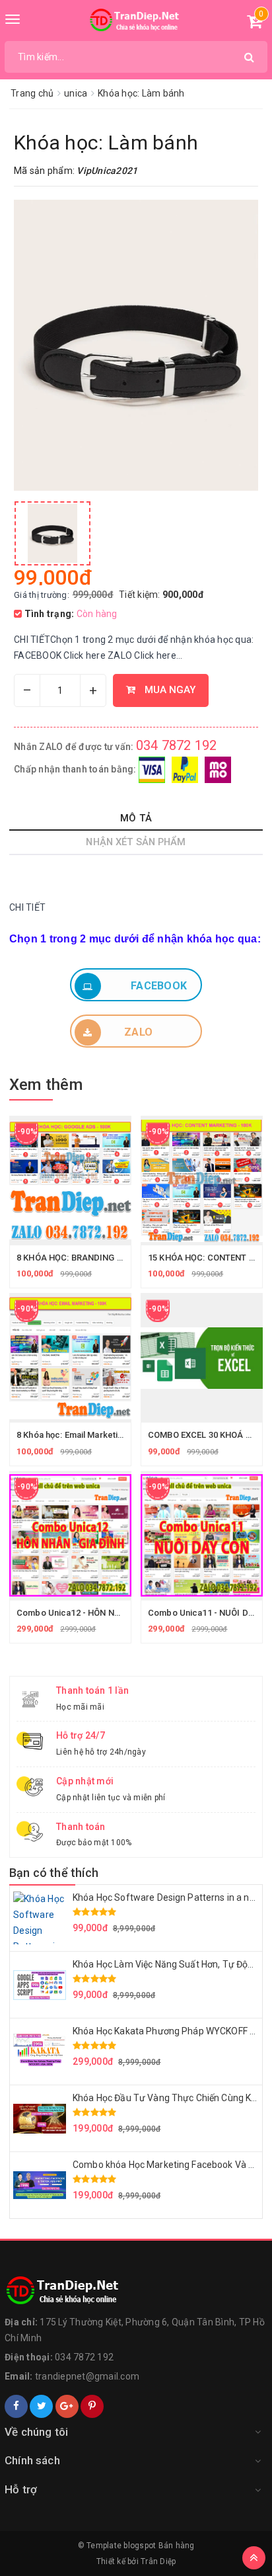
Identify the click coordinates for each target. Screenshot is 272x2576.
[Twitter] (41, 2406)
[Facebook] (16, 2406)
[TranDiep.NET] (136, 21)
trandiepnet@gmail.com (87, 2376)
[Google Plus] (67, 2406)
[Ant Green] (136, 2291)
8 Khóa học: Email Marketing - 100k (85, 1435)
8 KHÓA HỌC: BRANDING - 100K (79, 1258)
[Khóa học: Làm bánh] (52, 533)
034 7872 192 (177, 745)
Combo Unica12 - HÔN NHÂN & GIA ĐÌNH (98, 1613)
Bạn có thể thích (54, 1873)
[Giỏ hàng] (255, 24)
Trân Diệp (158, 2561)
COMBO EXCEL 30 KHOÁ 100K (206, 1435)
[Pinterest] (92, 2406)
